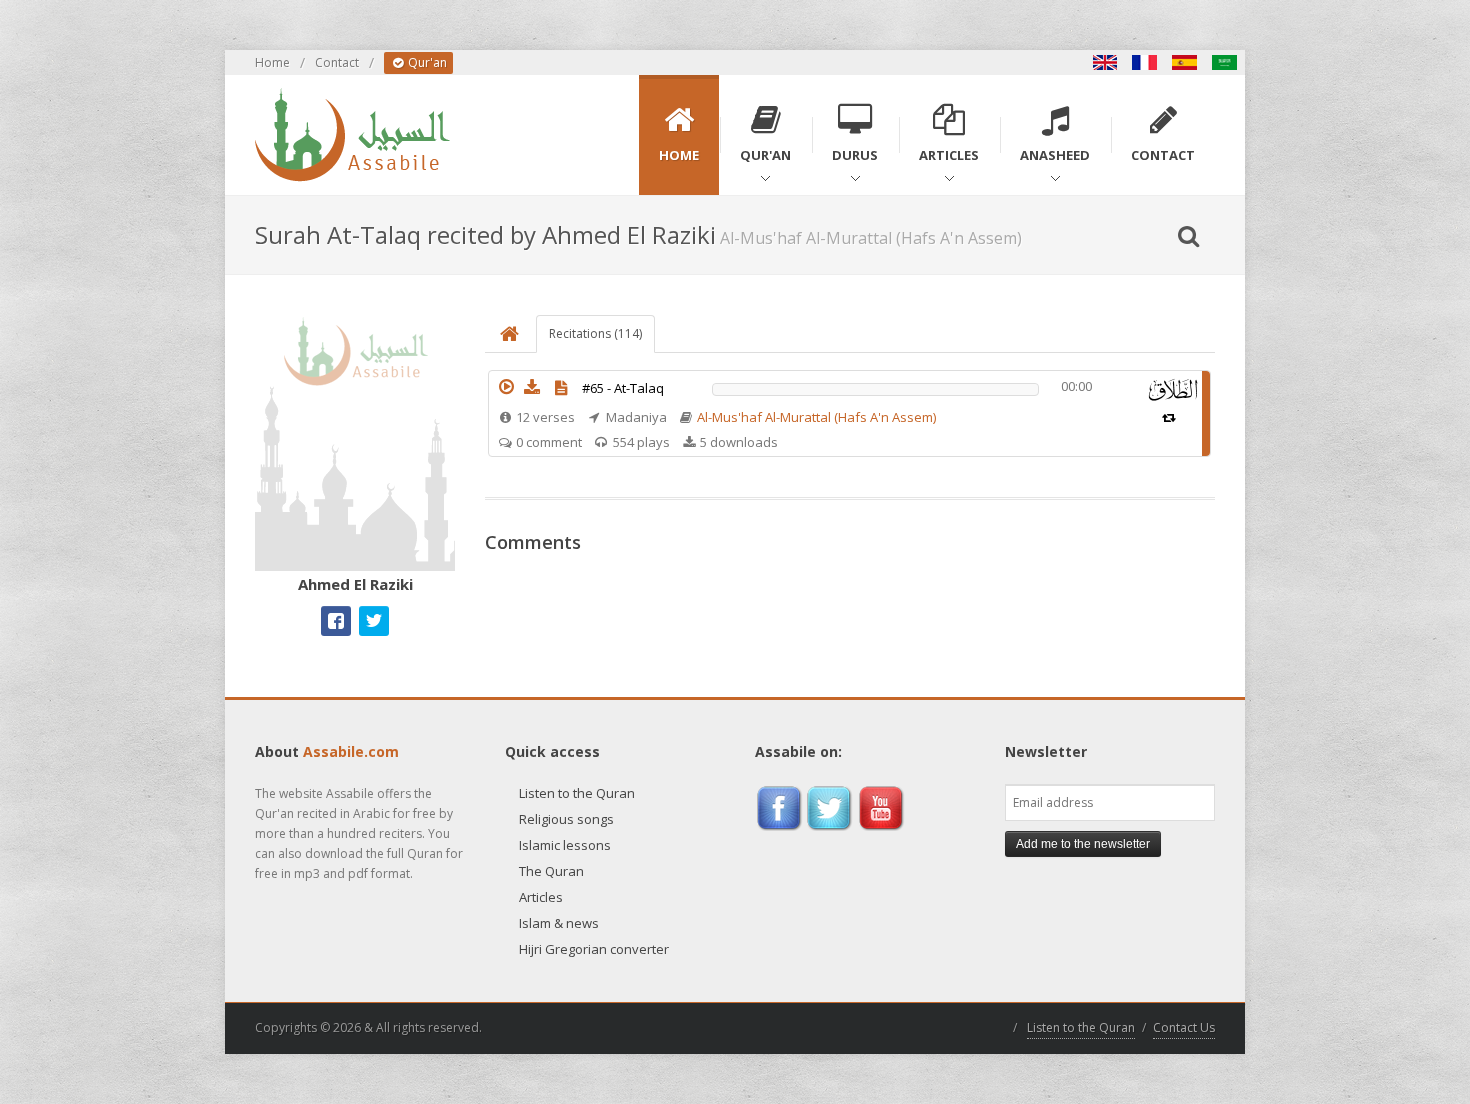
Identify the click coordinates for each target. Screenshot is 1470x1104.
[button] (506, 387)
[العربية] (1225, 62)
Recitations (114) (595, 333)
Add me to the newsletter (1083, 844)
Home (272, 62)
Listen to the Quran (577, 793)
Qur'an (426, 62)
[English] (1105, 62)
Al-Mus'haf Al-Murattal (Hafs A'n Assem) (816, 417)
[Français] (1145, 62)
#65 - (623, 388)
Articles (541, 897)
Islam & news (559, 923)
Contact (337, 62)
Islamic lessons (565, 845)
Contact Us (1184, 1027)
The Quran (551, 871)
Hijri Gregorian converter (594, 949)
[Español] (1185, 62)
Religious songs (566, 819)
